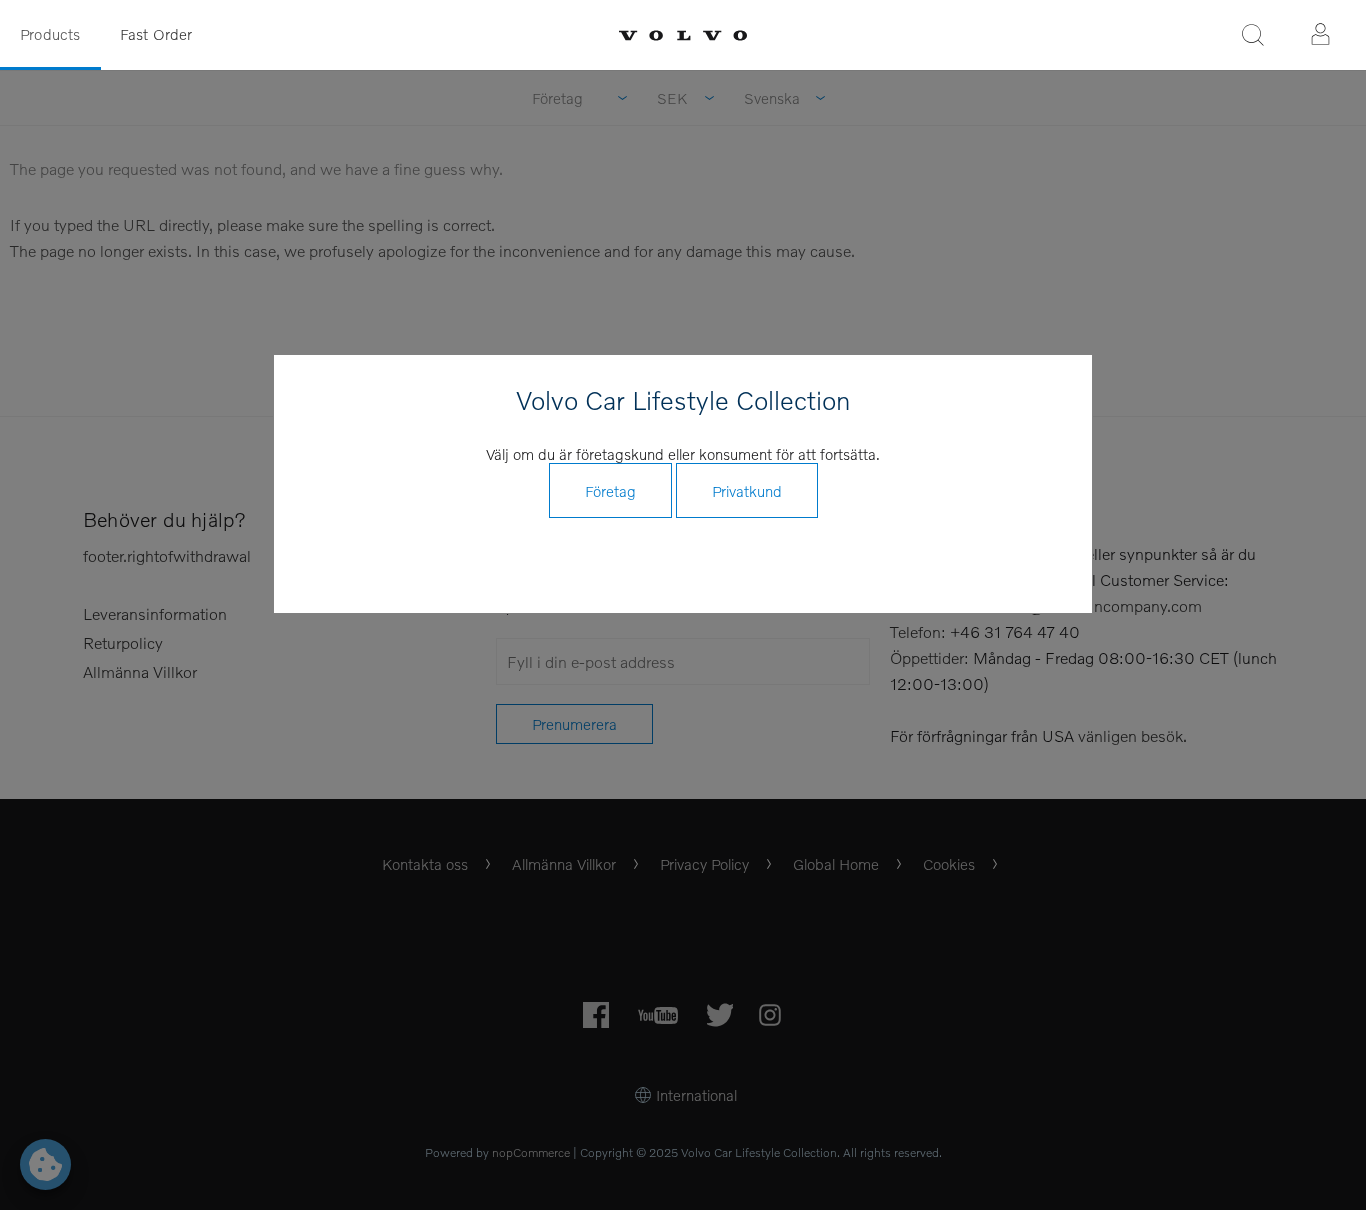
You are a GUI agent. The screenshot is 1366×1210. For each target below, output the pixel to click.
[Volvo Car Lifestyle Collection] (683, 35)
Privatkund (747, 491)
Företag (610, 491)
